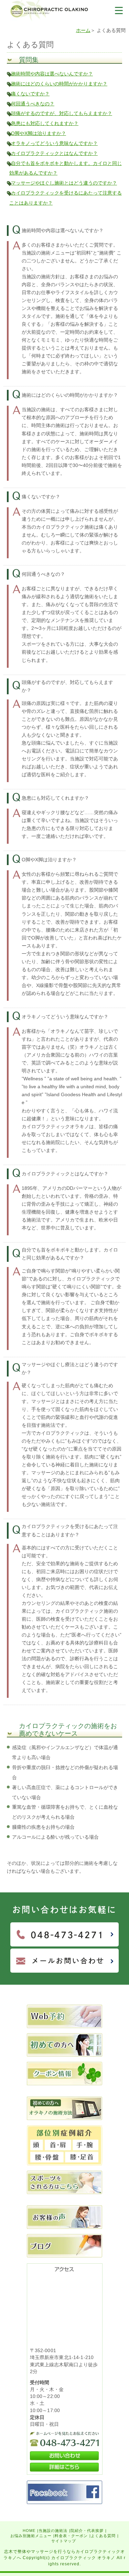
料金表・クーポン (71, 2536)
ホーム (83, 30)
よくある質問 (103, 2536)
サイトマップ (64, 2541)
